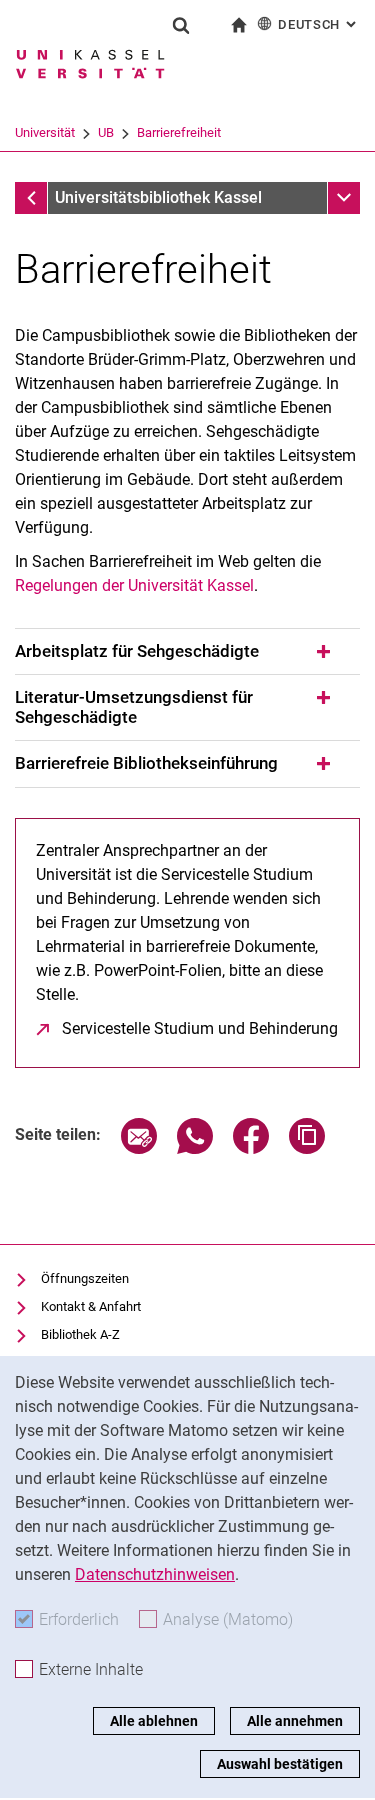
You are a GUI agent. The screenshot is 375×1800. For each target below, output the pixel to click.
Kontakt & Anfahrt (91, 1306)
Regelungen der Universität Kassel (134, 585)
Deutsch (319, 24)
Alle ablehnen (154, 1721)
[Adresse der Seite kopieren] (307, 1148)
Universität (45, 132)
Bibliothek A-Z (80, 1334)
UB (106, 132)
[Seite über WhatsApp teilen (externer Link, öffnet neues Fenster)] (195, 1148)
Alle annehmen (295, 1721)
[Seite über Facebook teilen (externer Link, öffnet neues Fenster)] (251, 1148)
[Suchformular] (181, 25)
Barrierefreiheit (179, 132)
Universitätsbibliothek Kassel (158, 197)
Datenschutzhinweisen (155, 1574)
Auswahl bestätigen (280, 1764)
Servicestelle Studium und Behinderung (200, 1028)
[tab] (187, 652)
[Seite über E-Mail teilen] (139, 1148)
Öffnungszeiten (85, 1278)
